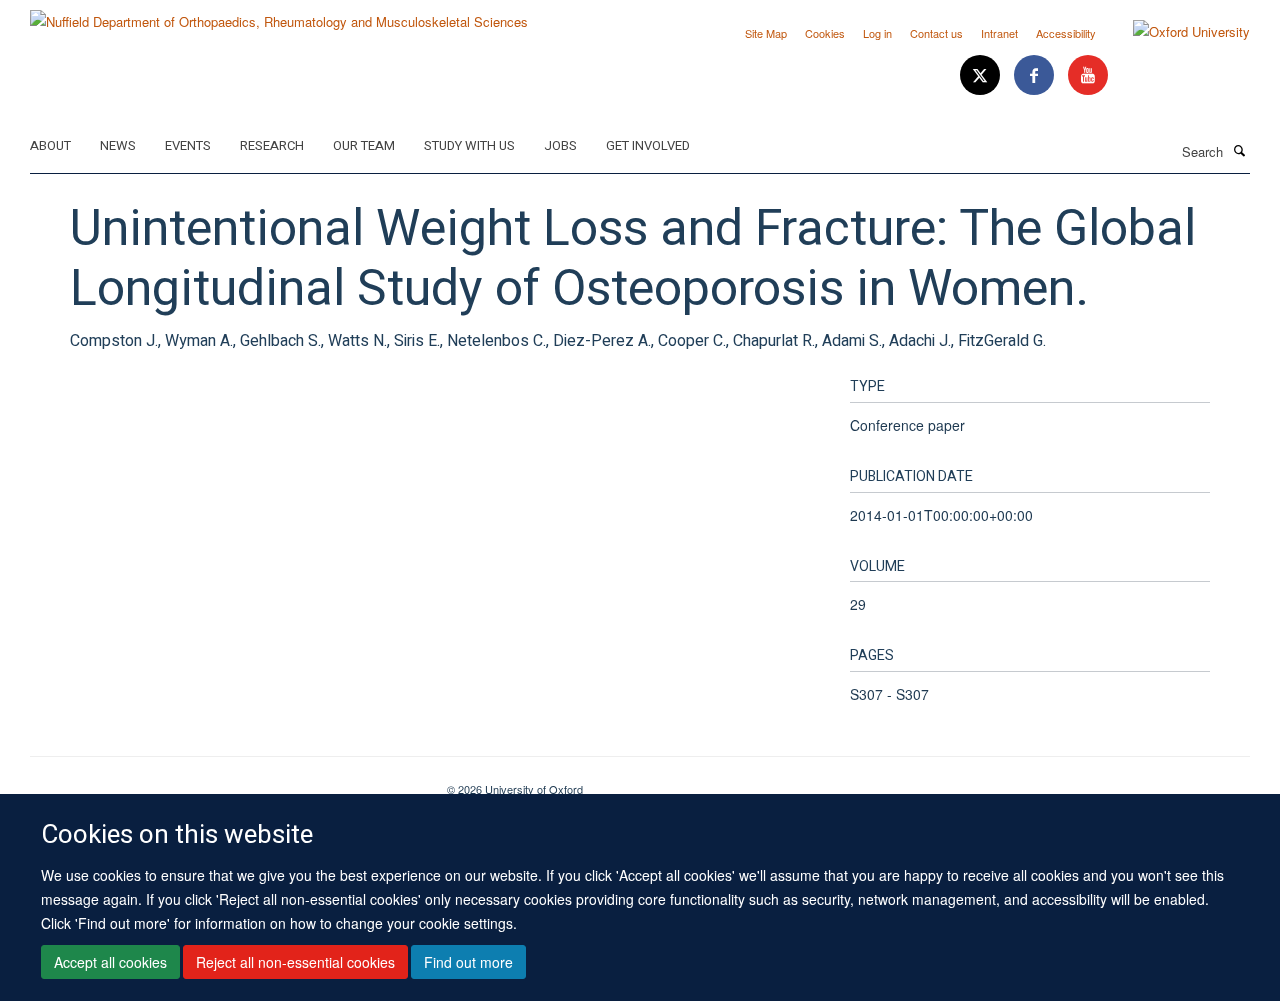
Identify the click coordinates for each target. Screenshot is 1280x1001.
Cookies (825, 33)
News (118, 145)
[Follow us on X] (982, 75)
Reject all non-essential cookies (295, 962)
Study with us (469, 145)
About (50, 145)
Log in (877, 33)
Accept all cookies (110, 962)
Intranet (999, 33)
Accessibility (1066, 33)
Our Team (364, 145)
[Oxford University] (1176, 32)
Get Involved (648, 145)
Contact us (936, 33)
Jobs (560, 145)
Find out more (468, 962)
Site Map (766, 33)
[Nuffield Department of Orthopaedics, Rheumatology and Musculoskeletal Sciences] (279, 14)
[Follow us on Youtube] (1088, 75)
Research (272, 145)
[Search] (1239, 150)
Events (188, 145)
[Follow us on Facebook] (1036, 75)
